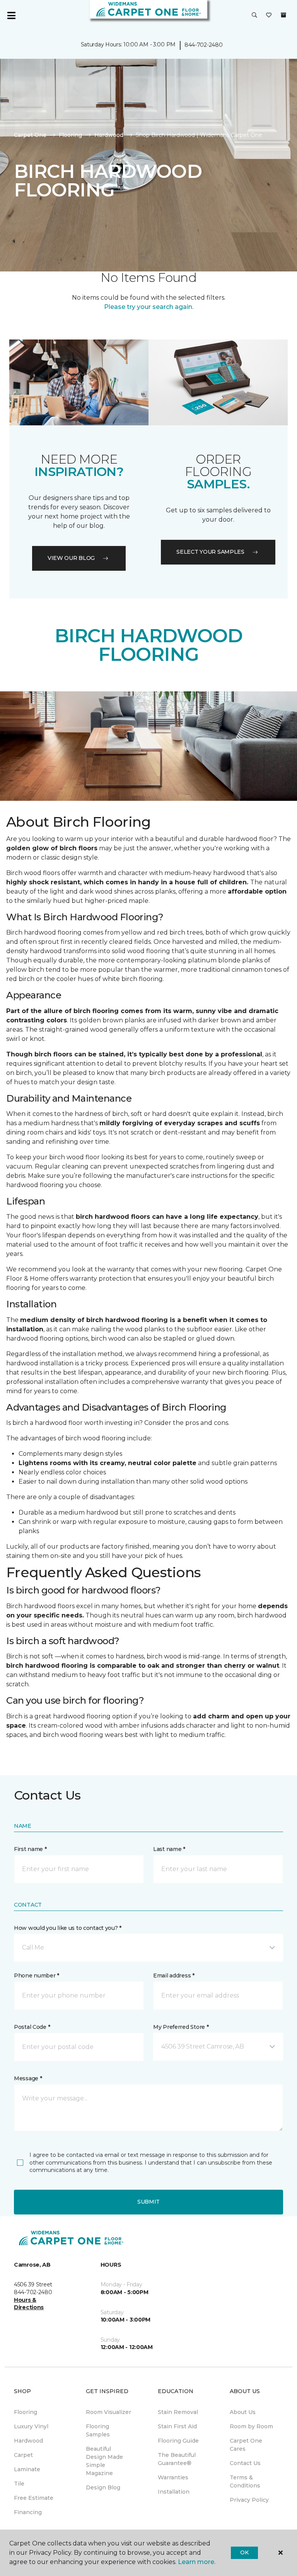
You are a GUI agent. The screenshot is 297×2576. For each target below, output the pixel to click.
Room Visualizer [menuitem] (108, 2412)
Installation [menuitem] (174, 2492)
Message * (28, 2078)
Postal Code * (32, 2027)
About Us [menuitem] (243, 2412)
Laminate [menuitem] (27, 2469)
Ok (244, 2552)
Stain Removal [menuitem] (178, 2412)
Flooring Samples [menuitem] (98, 2430)
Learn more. (197, 2562)
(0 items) (283, 15)
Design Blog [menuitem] (103, 2487)
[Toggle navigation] (11, 15)
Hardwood (109, 135)
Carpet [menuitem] (23, 2455)
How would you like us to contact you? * (68, 1928)
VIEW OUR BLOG (71, 558)
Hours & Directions (29, 2304)
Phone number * (37, 1976)
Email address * (174, 1976)
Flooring (70, 135)
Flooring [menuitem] (26, 2412)
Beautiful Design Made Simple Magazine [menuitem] (104, 2461)
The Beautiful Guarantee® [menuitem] (177, 2459)
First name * (30, 1849)
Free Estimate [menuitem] (34, 2498)
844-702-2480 (204, 45)
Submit (148, 2202)
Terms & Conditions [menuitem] (245, 2481)
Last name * (169, 1849)
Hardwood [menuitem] (28, 2441)
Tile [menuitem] (19, 2484)
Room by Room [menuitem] (251, 2426)
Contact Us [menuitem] (245, 2463)
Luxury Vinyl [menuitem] (31, 2426)
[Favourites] (269, 15)
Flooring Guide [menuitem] (178, 2441)
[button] (254, 15)
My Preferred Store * (181, 2027)
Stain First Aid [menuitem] (177, 2426)
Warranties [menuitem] (173, 2477)
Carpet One (30, 135)
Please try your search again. (149, 307)
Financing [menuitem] (28, 2512)
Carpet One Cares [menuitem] (246, 2445)
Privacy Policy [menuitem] (249, 2500)
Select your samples (210, 552)
